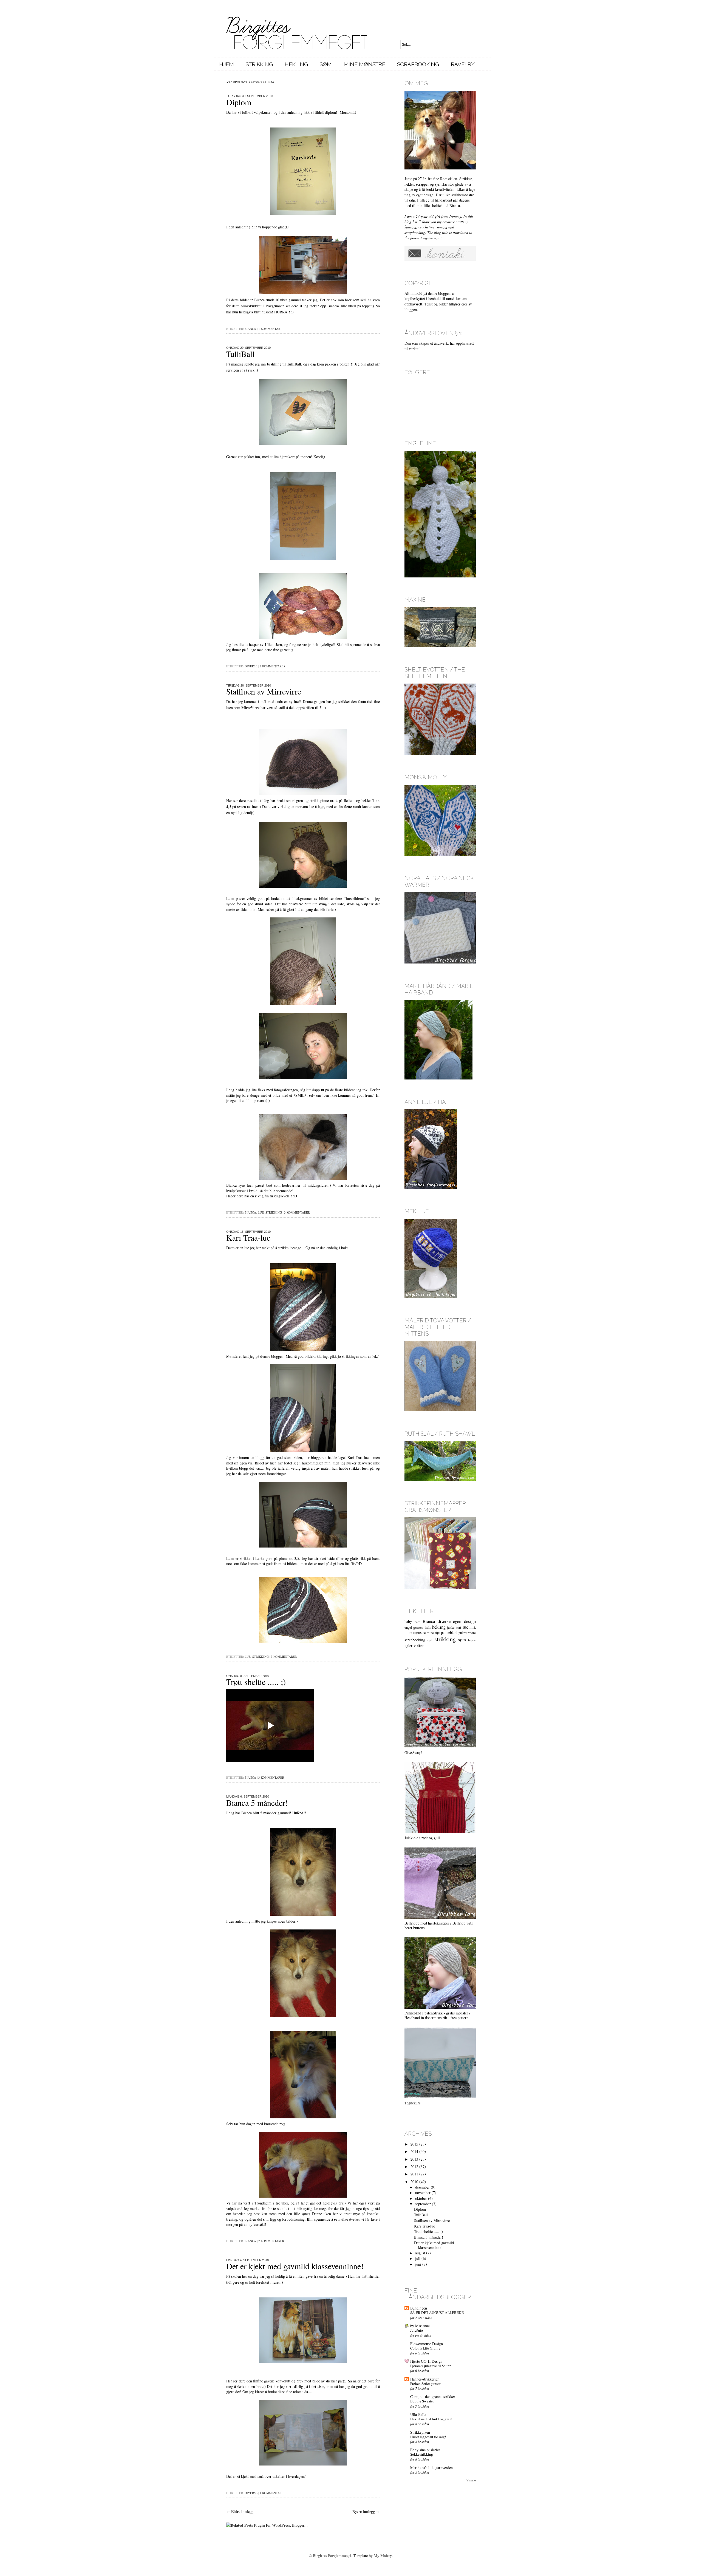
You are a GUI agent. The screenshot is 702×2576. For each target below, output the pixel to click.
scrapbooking (415, 1640)
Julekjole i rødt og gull (422, 1838)
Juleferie (417, 2330)
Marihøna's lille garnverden (431, 2468)
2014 (414, 2151)
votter (419, 1645)
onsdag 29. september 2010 (248, 348)
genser (418, 1627)
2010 (414, 2182)
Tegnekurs (412, 2103)
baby (408, 1621)
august (420, 2253)
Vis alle (471, 2480)
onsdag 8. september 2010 (248, 1676)
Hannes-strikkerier (424, 2379)
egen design (464, 1621)
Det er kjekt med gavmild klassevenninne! (295, 2266)
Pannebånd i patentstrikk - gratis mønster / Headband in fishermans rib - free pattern (437, 2015)
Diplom (239, 102)
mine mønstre (415, 1632)
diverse (251, 666)
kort (458, 1627)
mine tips (433, 1633)
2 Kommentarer (273, 666)
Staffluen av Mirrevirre (264, 691)
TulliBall (240, 354)
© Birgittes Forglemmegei (330, 2556)
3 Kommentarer (297, 1212)
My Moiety (383, 2556)
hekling (439, 1627)
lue (261, 1212)
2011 (414, 2174)
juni (418, 2264)
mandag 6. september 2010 (248, 1796)
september (423, 2204)
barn (417, 1622)
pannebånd (449, 1632)
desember (422, 2187)
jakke (451, 1627)
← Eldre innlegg (240, 2511)
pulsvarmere (467, 1633)
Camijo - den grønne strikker (433, 2397)
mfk (473, 1627)
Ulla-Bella (418, 2414)
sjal (430, 1640)
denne (265, 1356)
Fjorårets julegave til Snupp (431, 2366)
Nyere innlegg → (366, 2511)
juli (418, 2258)
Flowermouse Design (427, 2344)
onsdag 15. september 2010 (248, 1232)
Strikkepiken (420, 2432)
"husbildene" (355, 898)
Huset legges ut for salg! (428, 2437)
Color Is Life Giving (425, 2348)
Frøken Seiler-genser (425, 2384)
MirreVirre (250, 708)
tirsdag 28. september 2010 (249, 685)
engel (408, 1627)
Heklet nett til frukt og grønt (431, 2419)
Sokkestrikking (422, 2454)
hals (428, 1627)
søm (462, 1640)
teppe (472, 1640)
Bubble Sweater (422, 2401)
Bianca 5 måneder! (257, 1803)
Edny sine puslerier (425, 2450)
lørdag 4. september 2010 (247, 2260)
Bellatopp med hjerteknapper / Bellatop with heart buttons (439, 1925)
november (423, 2193)
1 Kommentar (269, 329)
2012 (414, 2166)
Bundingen (419, 2308)
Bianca (250, 329)
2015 (414, 2144)
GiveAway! (413, 1752)
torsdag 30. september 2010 (249, 96)
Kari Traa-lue (248, 1237)
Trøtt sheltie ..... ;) (256, 1682)
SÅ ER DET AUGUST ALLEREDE (437, 2313)
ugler (408, 1646)
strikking (274, 1212)
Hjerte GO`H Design (426, 2361)
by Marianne (420, 2326)
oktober (421, 2198)
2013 (414, 2159)
